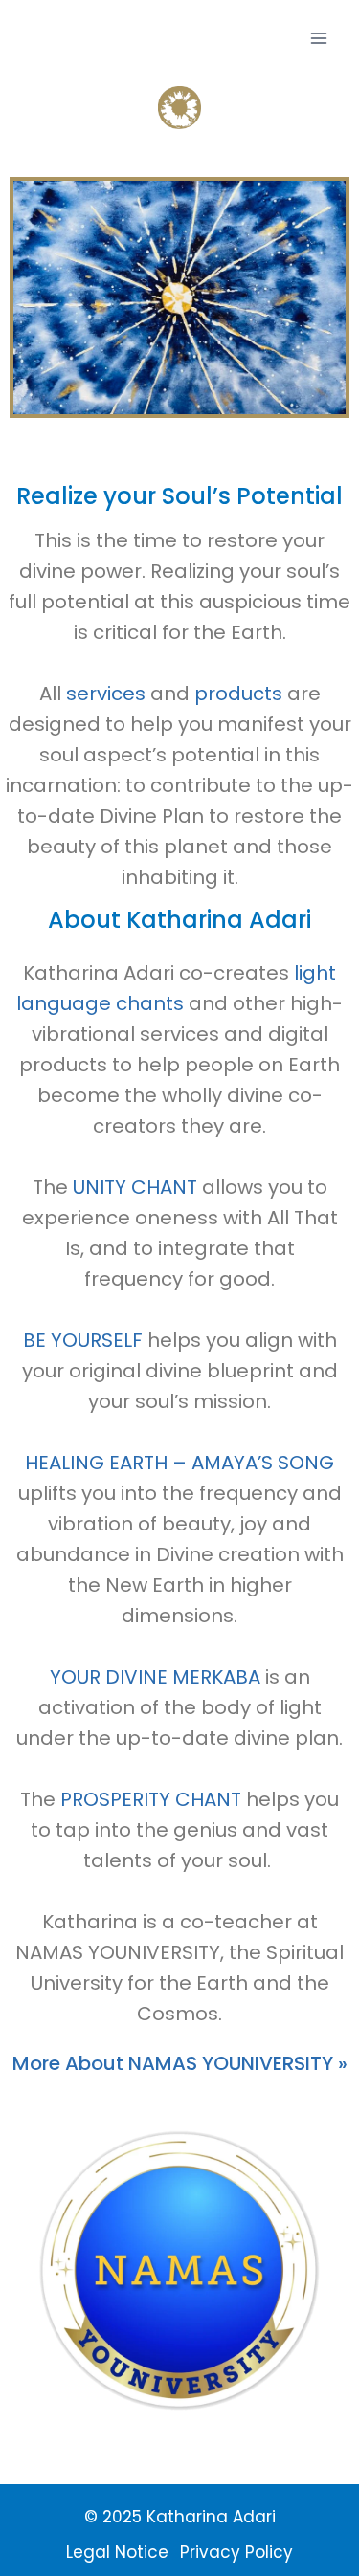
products (238, 694)
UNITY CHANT (135, 1187)
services (106, 694)
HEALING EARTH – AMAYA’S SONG (179, 1463)
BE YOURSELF (83, 1340)
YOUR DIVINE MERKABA (155, 1677)
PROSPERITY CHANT (151, 1799)
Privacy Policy (236, 2552)
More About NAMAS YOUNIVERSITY (180, 2063)
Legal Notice (117, 2552)
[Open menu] (318, 38)
